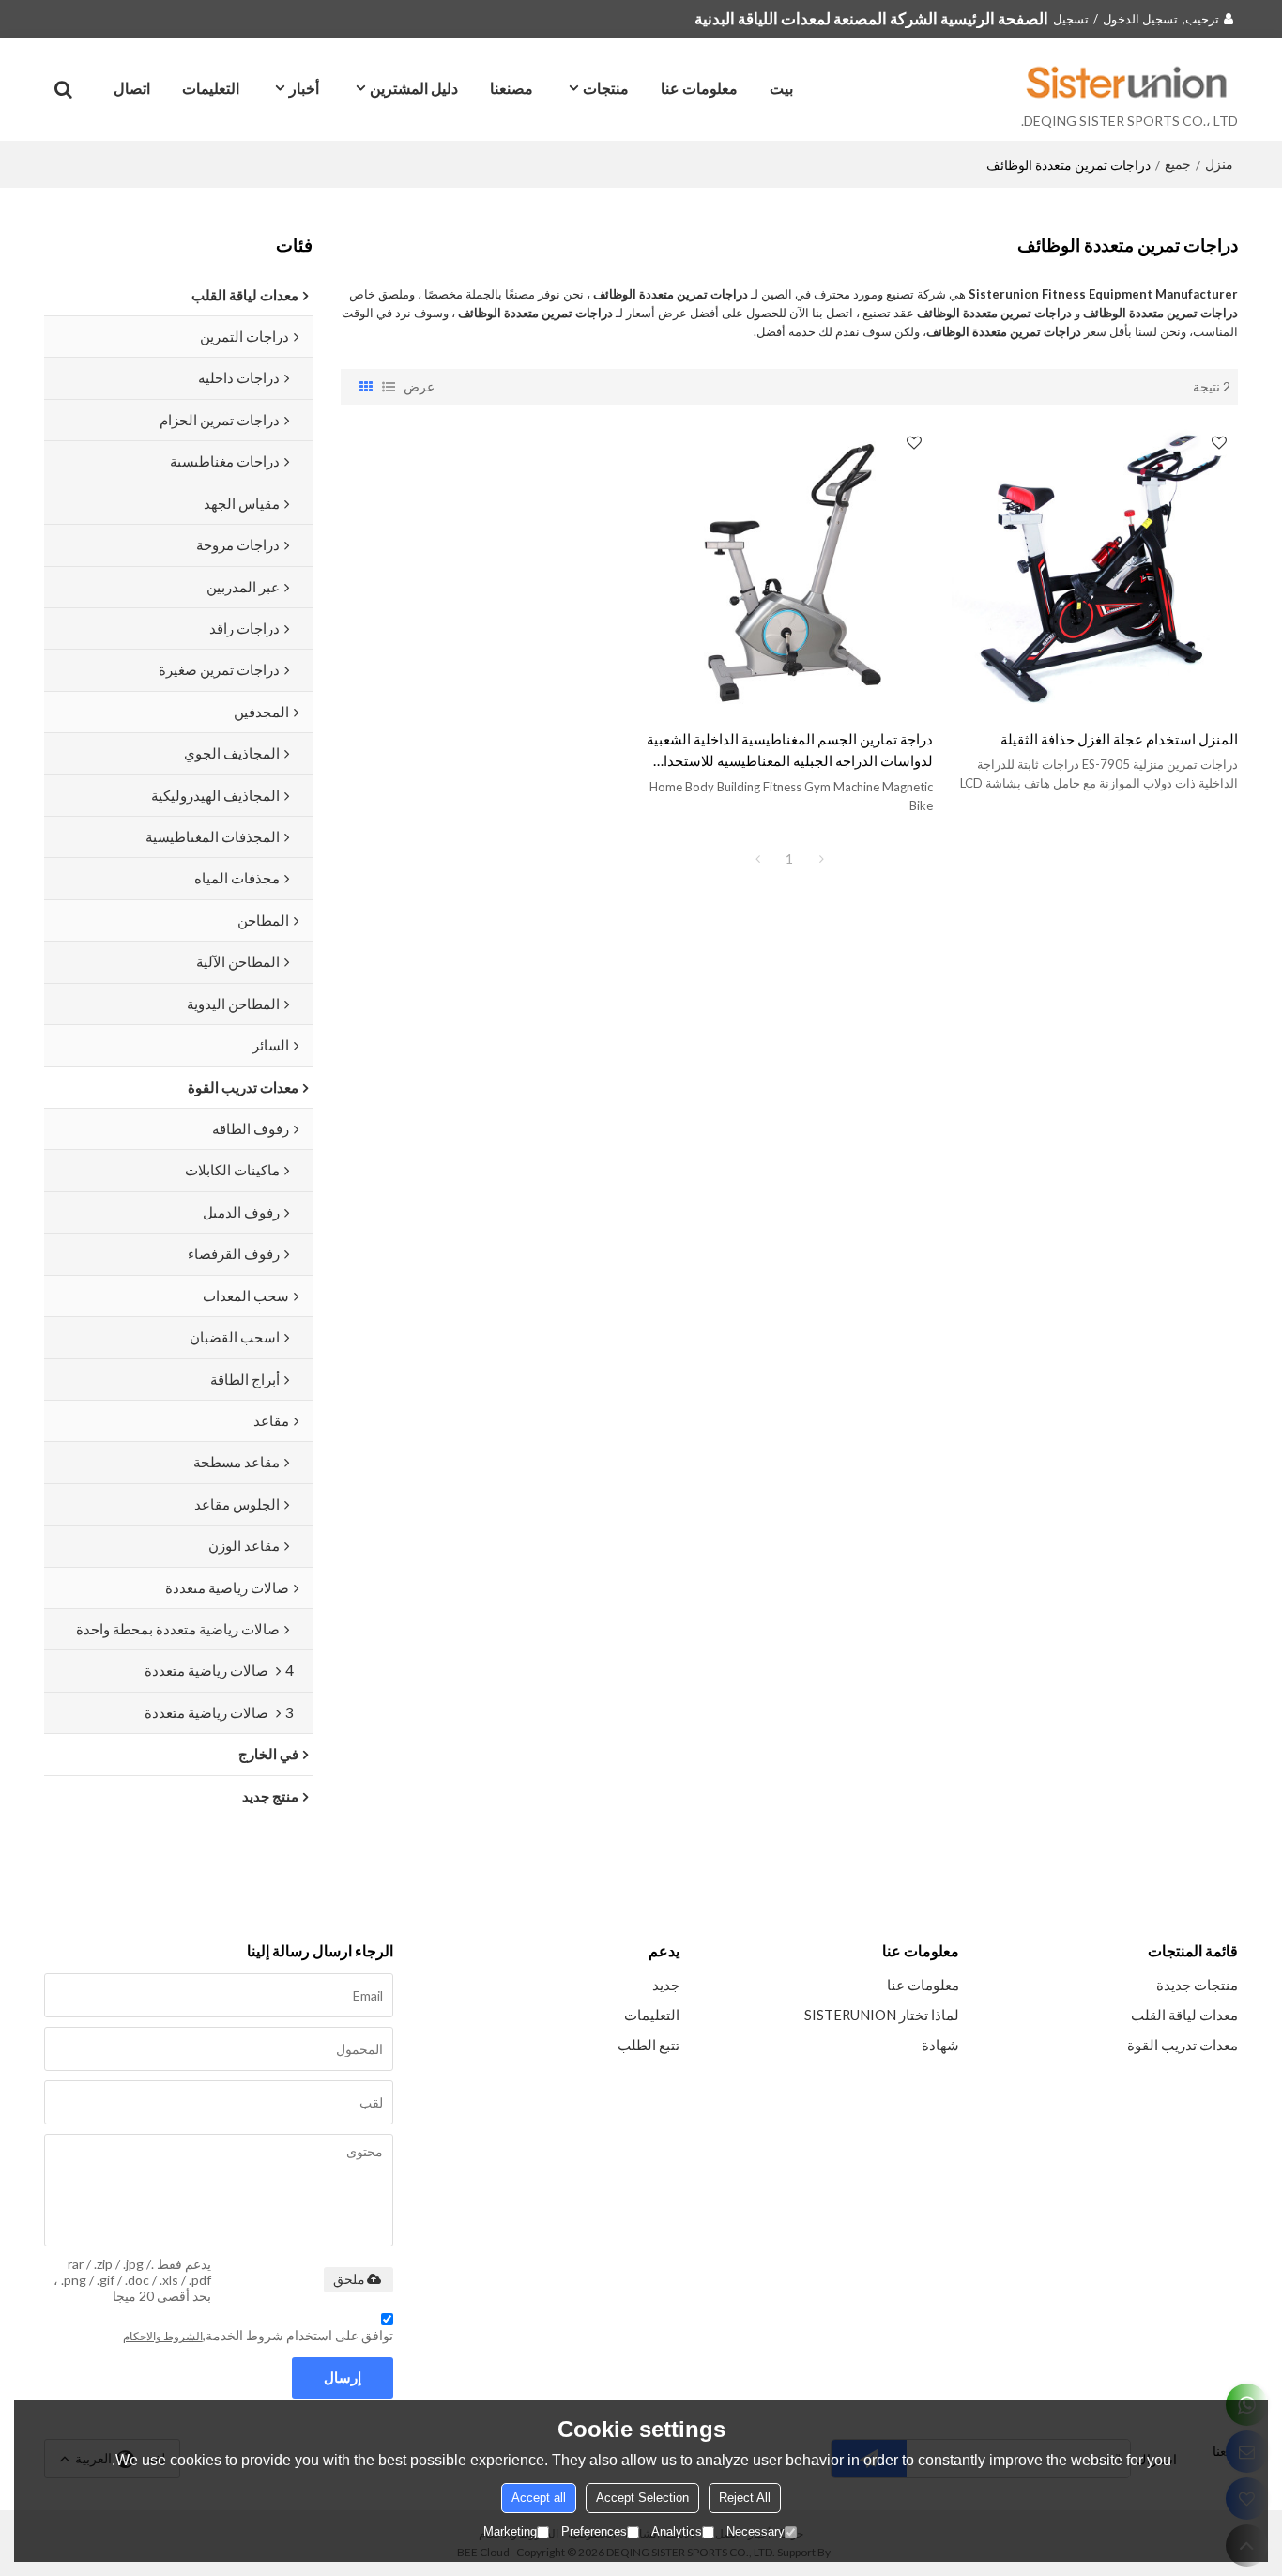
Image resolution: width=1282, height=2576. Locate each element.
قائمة (389, 387)
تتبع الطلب (649, 2045)
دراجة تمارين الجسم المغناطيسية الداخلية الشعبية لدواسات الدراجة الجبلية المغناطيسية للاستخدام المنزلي (790, 751)
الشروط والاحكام (163, 2336)
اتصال (132, 88)
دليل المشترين (414, 88)
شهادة (940, 2045)
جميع (1178, 164)
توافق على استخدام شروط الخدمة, (258, 2335)
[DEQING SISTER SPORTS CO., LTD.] (1129, 82)
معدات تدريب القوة (1183, 2045)
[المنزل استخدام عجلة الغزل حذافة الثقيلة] (1095, 567)
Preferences (594, 2531)
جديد (666, 1985)
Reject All (745, 2498)
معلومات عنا (699, 88)
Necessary (755, 2531)
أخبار (304, 88)
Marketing (510, 2531)
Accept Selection (642, 2498)
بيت (781, 88)
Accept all (539, 2498)
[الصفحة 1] (757, 859)
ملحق (349, 2279)
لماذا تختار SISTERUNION (882, 2015)
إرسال (343, 2377)
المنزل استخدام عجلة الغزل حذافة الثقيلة (1119, 739)
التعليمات (211, 88)
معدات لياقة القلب (1184, 2015)
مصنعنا (511, 88)
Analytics (677, 2531)
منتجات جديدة (1197, 1985)
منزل (1219, 164)
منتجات (606, 88)
